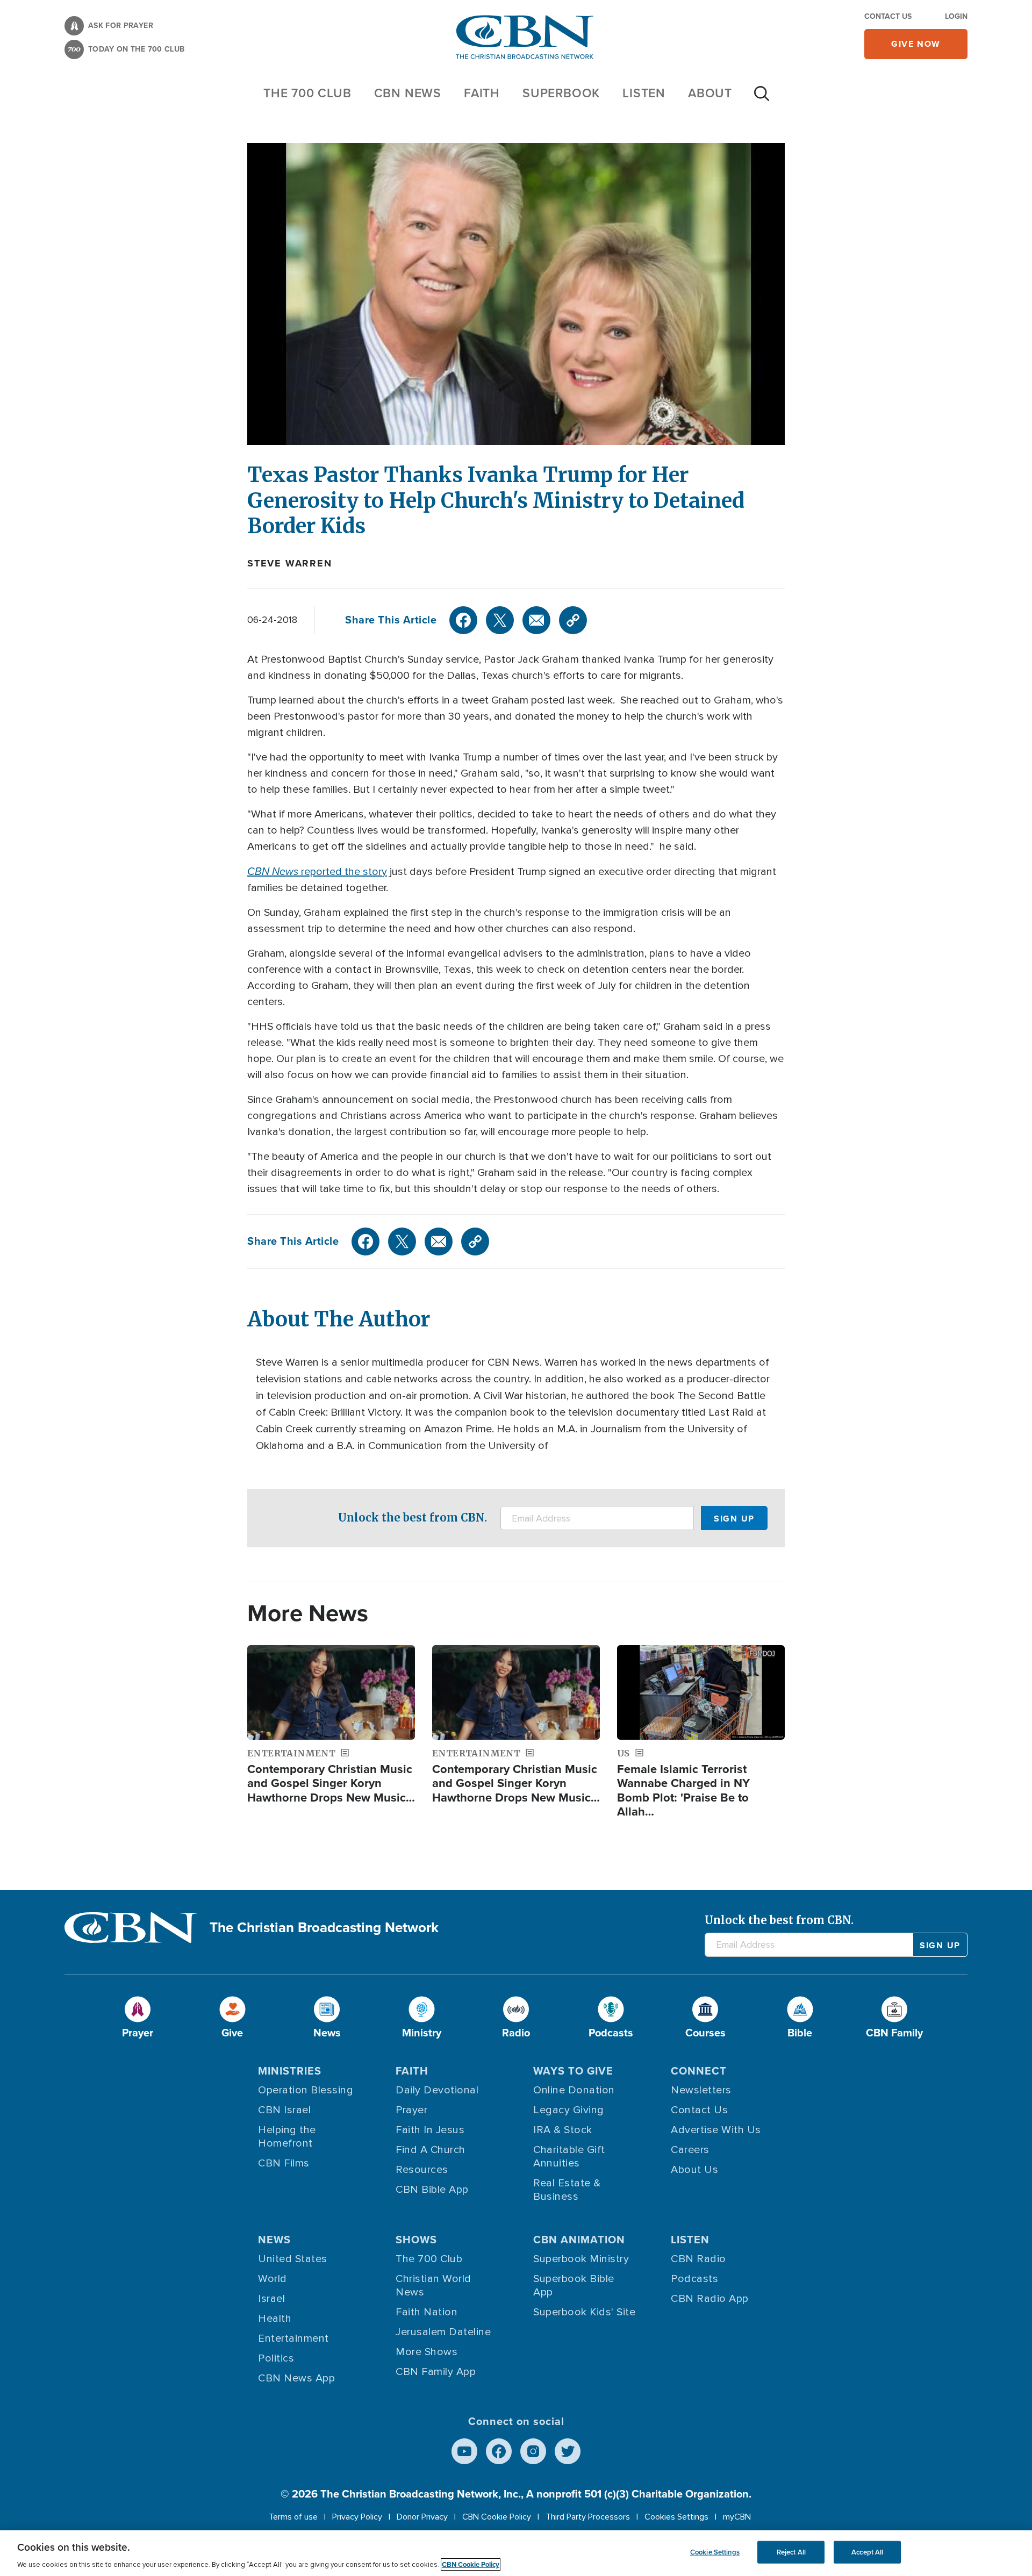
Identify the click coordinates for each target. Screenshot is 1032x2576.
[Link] (573, 620)
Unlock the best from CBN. (413, 1517)
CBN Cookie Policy (497, 2517)
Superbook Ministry (581, 2259)
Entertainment (293, 2338)
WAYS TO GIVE (573, 2071)
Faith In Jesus (430, 2130)
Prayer (411, 2110)
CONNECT (699, 2071)
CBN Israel (284, 2110)
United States (293, 2259)
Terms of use (293, 2517)
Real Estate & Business (567, 2190)
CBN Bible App (432, 2190)
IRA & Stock (563, 2130)
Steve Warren (290, 563)
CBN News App (296, 2378)
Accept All (867, 2552)
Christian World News (433, 2286)
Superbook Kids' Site (584, 2312)
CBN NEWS (408, 93)
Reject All (791, 2552)
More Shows (427, 2352)
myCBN (737, 2517)
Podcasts (694, 2279)
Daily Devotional (437, 2090)
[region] (516, 2553)
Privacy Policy (357, 2517)
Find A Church (431, 2150)
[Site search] (762, 99)
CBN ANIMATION (579, 2240)
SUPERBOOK (561, 93)
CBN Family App (436, 2372)
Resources (422, 2170)
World (273, 2279)
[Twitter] (500, 620)
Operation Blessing (306, 2090)
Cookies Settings (676, 2517)
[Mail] (536, 620)
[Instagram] (533, 2451)
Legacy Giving (569, 2110)
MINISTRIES (290, 2071)
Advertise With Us (716, 2130)
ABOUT (710, 93)
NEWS (274, 2240)
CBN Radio (698, 2259)
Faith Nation (427, 2312)
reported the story (317, 872)
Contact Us (888, 16)
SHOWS (416, 2240)
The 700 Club (307, 93)
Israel (271, 2299)
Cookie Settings (715, 2552)
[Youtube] (464, 2451)
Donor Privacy (422, 2517)
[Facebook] (463, 620)
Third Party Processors (588, 2517)
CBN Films (284, 2163)
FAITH (482, 93)
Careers (690, 2150)
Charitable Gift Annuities (569, 2157)
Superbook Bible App (574, 2286)
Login (956, 16)
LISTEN (644, 93)
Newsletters (701, 2090)
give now (916, 44)
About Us (694, 2170)
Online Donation (574, 2090)
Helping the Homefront (287, 2137)
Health (275, 2319)
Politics (276, 2358)
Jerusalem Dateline (443, 2332)
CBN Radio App (710, 2299)
